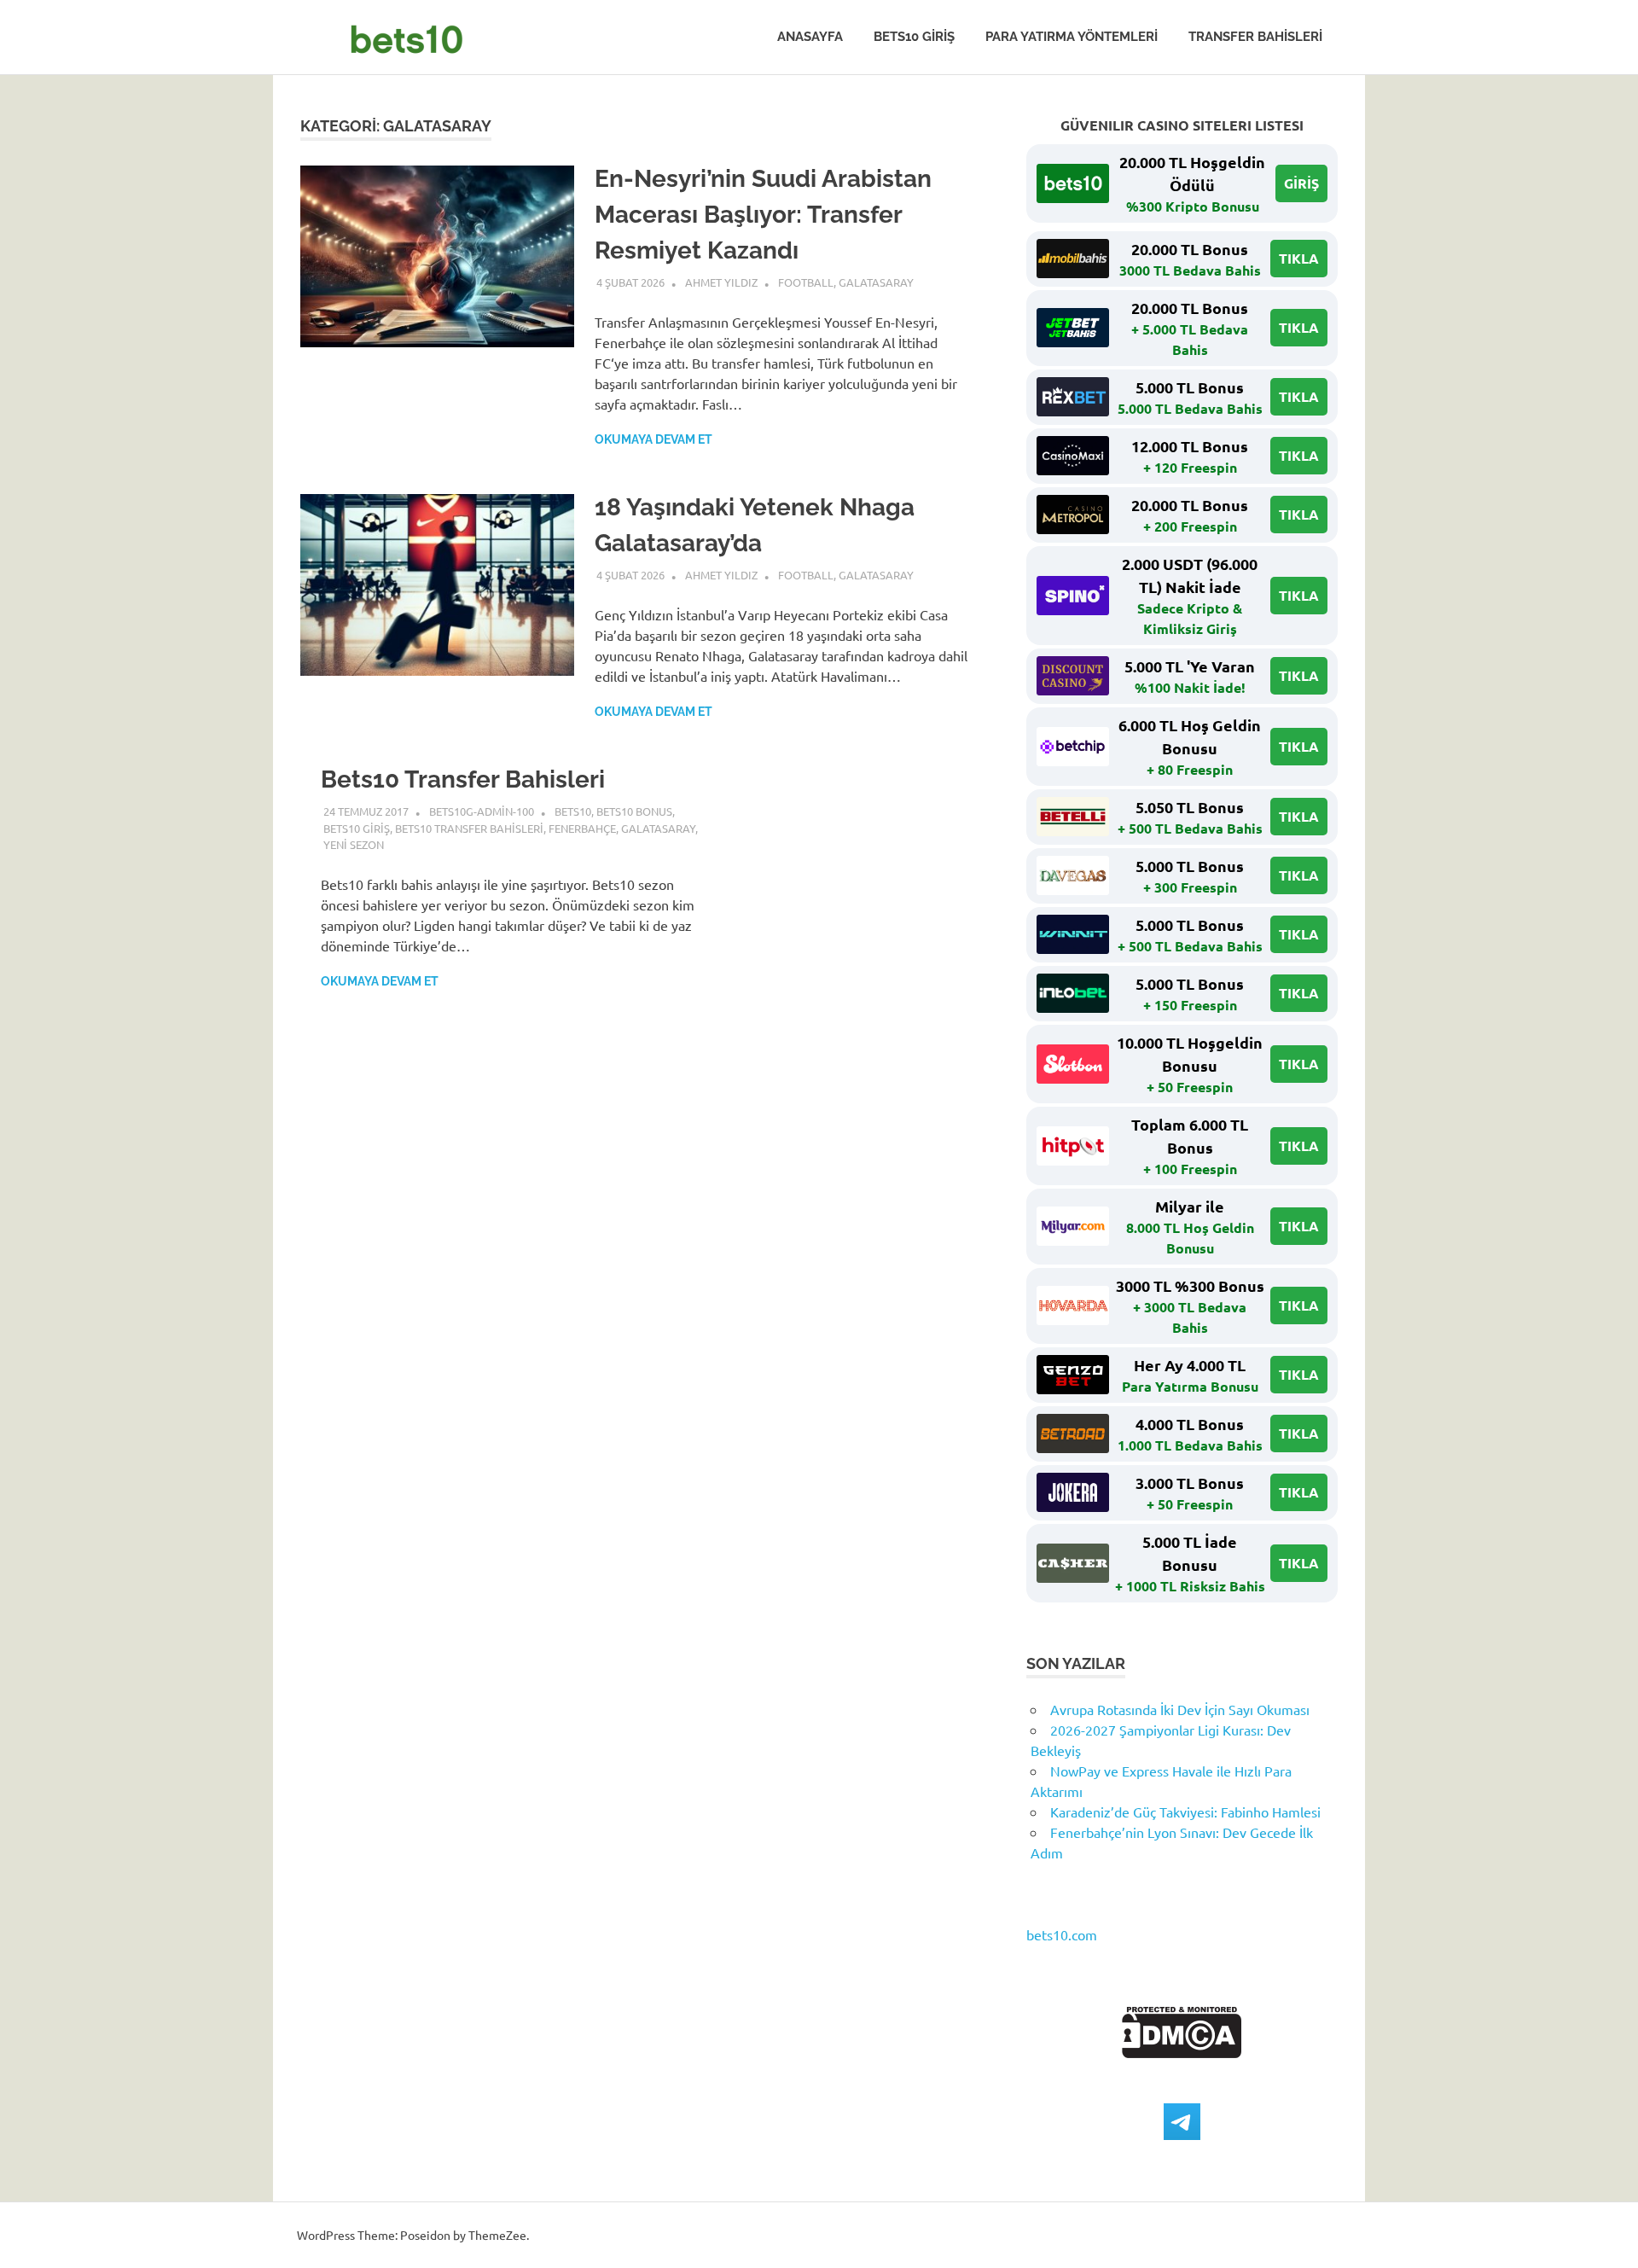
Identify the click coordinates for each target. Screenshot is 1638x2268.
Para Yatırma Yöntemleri (1072, 37)
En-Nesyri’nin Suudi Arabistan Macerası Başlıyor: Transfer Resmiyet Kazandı (763, 215)
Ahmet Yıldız (721, 282)
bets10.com (1062, 1934)
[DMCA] (1182, 2052)
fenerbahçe (582, 828)
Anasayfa (810, 37)
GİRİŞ (1301, 183)
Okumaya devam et (653, 439)
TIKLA (1299, 258)
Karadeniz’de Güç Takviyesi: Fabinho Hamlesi (1185, 1811)
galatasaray (876, 282)
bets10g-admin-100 (482, 811)
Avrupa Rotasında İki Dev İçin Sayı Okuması (1180, 1709)
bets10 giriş (357, 828)
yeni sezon (354, 844)
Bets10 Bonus (634, 811)
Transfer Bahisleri (1255, 37)
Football (806, 282)
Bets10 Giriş (914, 37)
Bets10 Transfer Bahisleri (463, 779)
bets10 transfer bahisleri (469, 828)
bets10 (573, 811)
